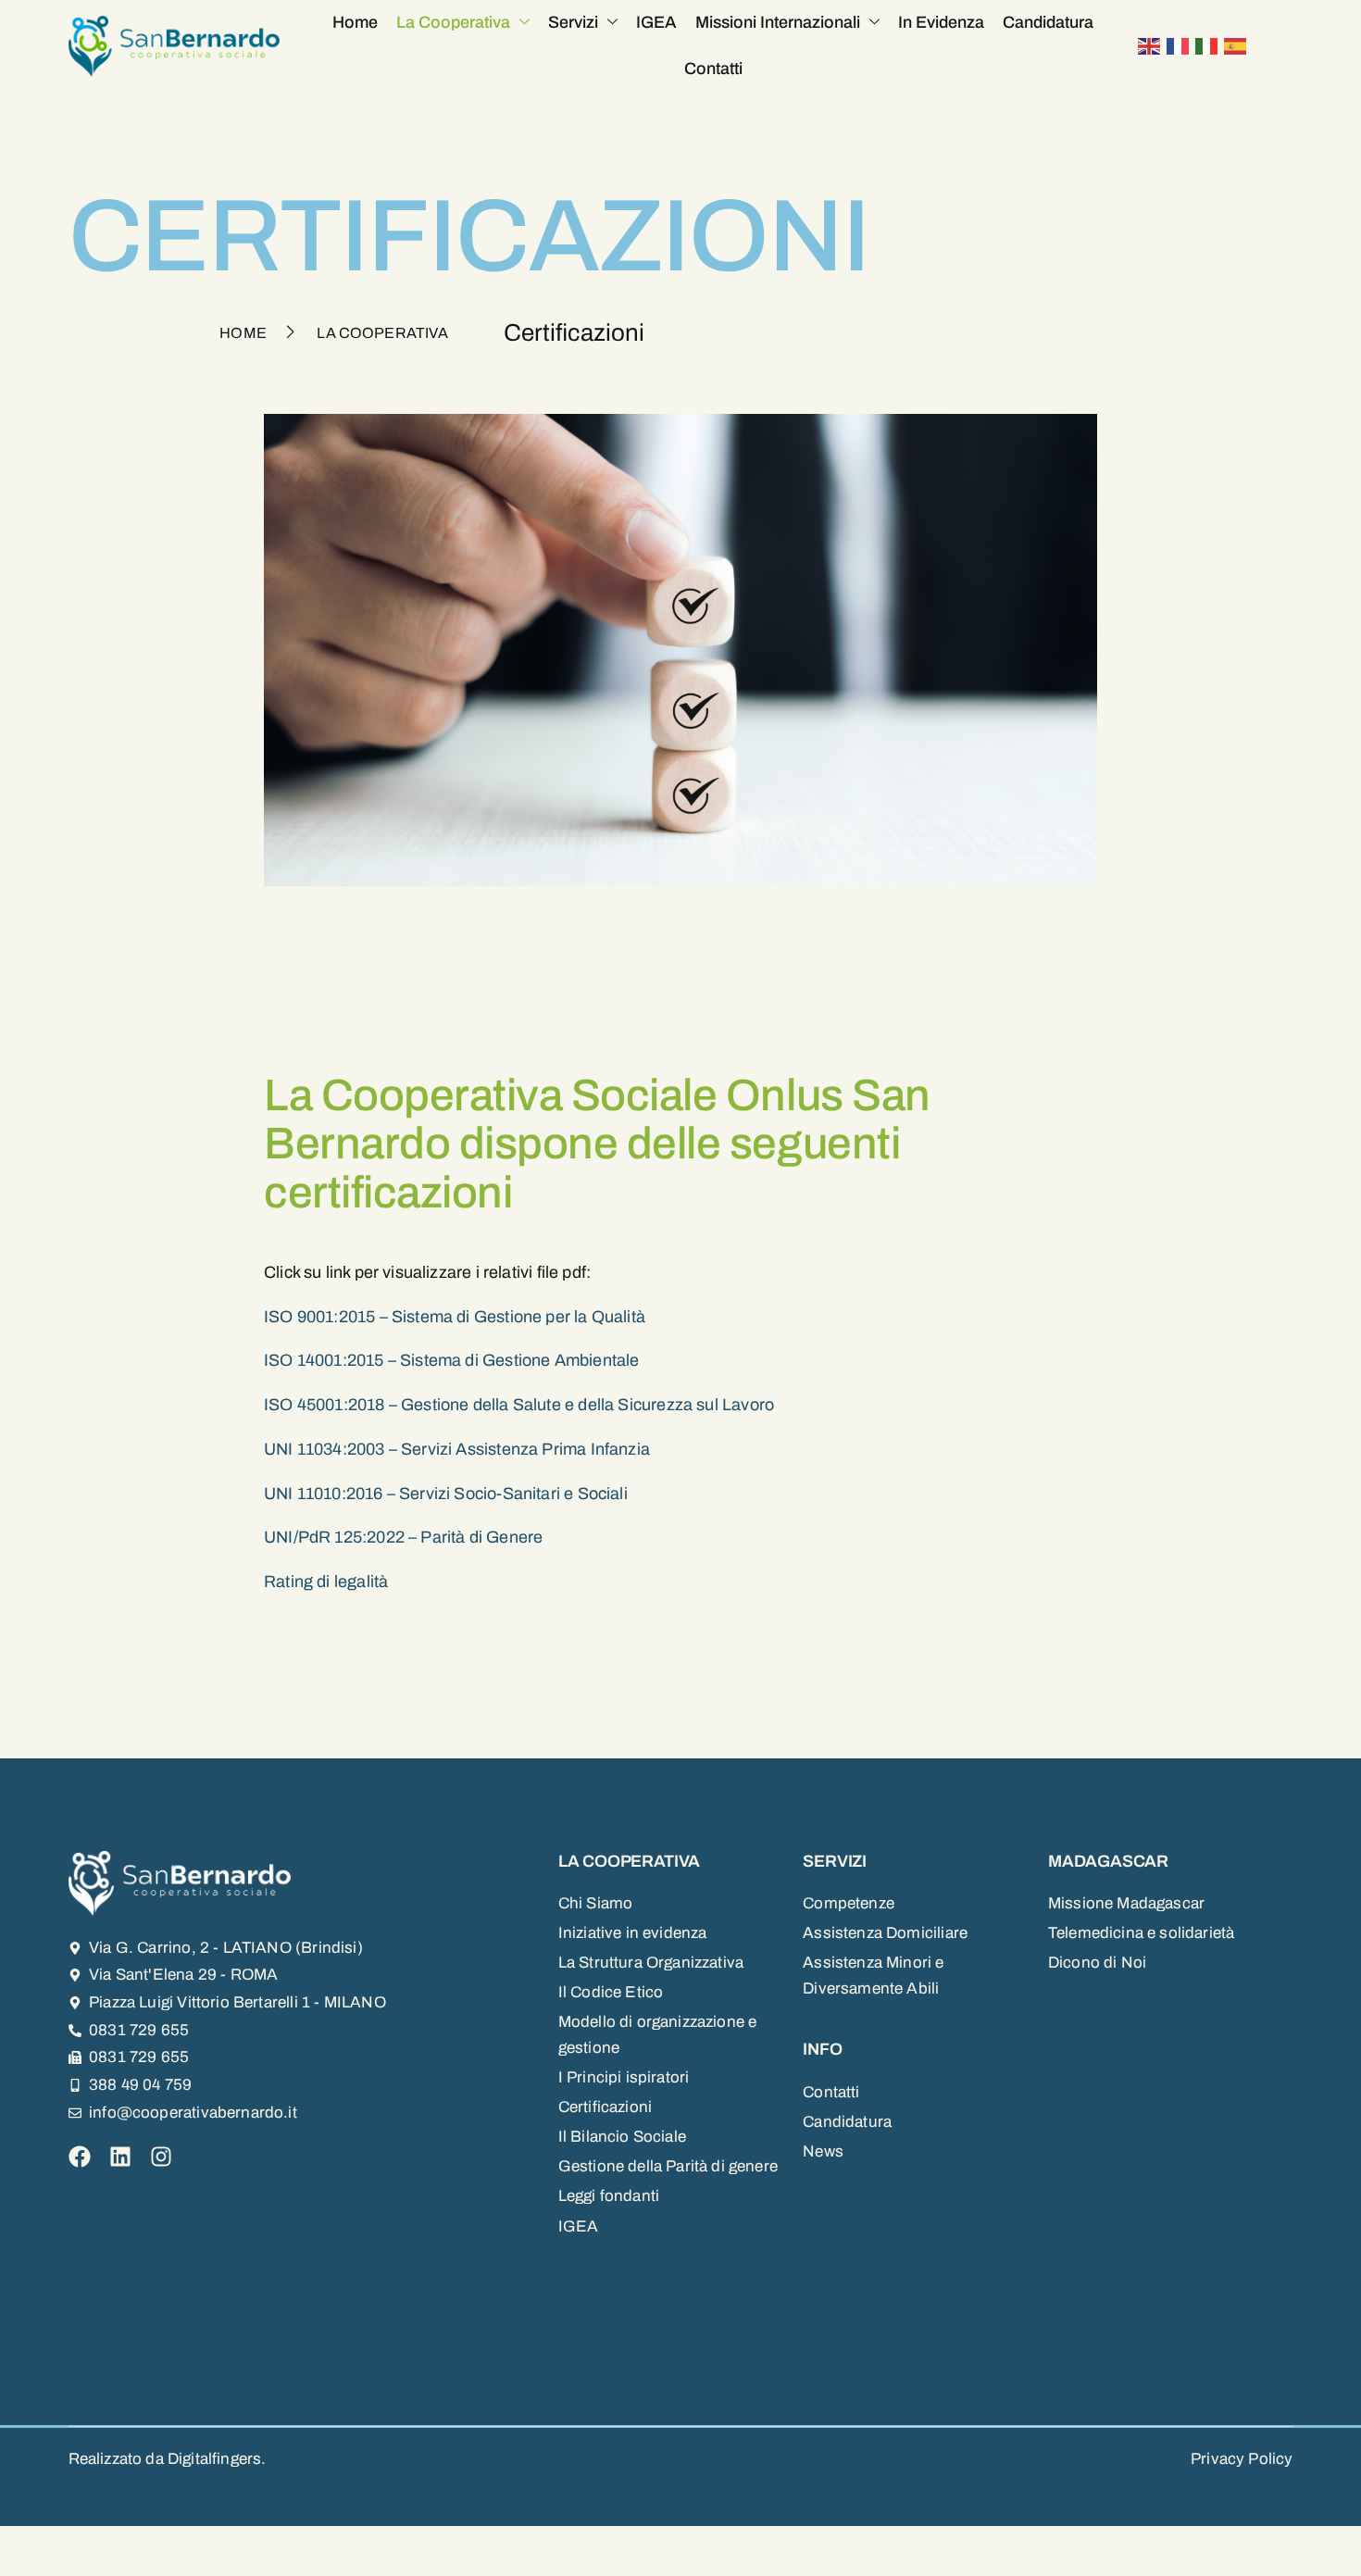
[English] (1152, 45)
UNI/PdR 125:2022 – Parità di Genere (403, 1537)
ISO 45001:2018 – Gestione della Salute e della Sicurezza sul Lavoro (519, 1405)
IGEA (656, 22)
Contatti (713, 69)
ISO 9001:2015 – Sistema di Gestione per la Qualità (455, 1317)
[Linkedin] (120, 2157)
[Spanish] (1238, 45)
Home (355, 22)
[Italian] (1210, 45)
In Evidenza (941, 22)
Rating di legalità (326, 1582)
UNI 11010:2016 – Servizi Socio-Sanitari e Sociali (446, 1494)
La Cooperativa (453, 22)
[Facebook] (80, 2157)
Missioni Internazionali (778, 22)
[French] (1181, 45)
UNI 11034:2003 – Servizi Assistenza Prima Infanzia (457, 1449)
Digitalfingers (214, 2459)
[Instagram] (161, 2157)
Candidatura (1048, 22)
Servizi (573, 22)
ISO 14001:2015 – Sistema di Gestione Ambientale (451, 1360)
